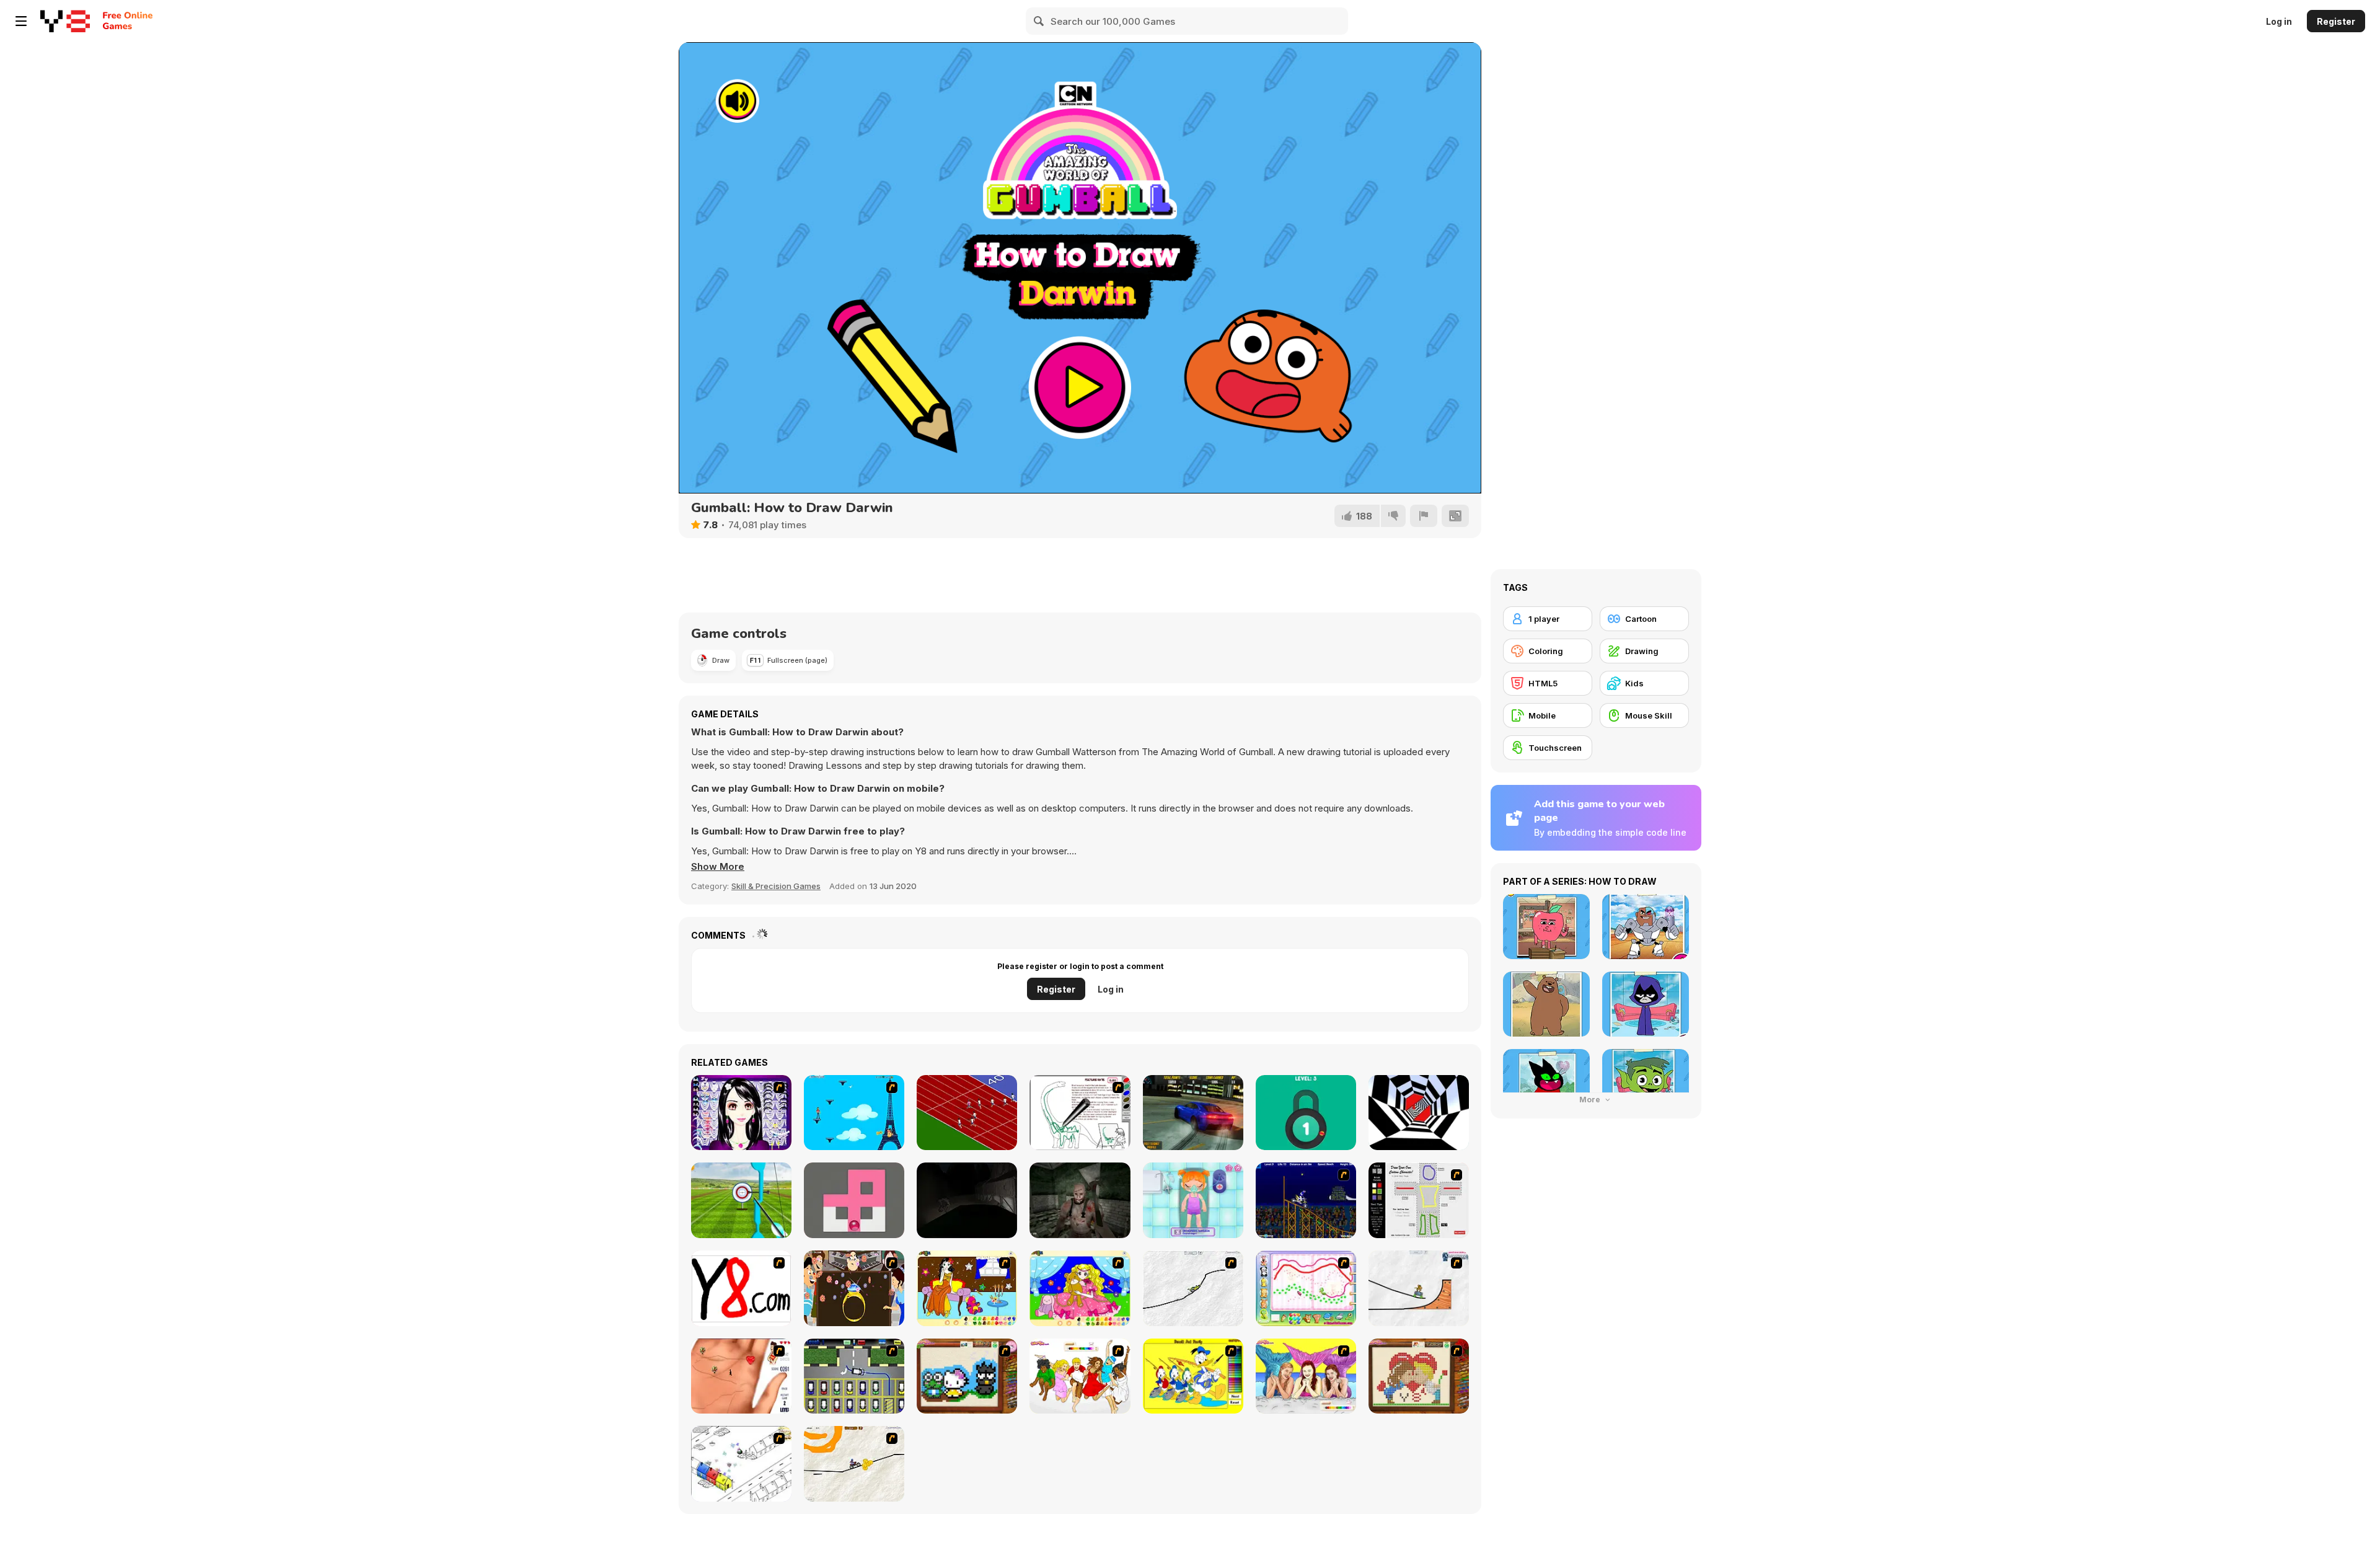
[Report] (1424, 516)
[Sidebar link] (21, 21)
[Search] (1039, 21)
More (1591, 1100)
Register (2336, 21)
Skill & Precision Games (776, 886)
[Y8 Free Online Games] (65, 21)
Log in (2279, 21)
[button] (718, 867)
